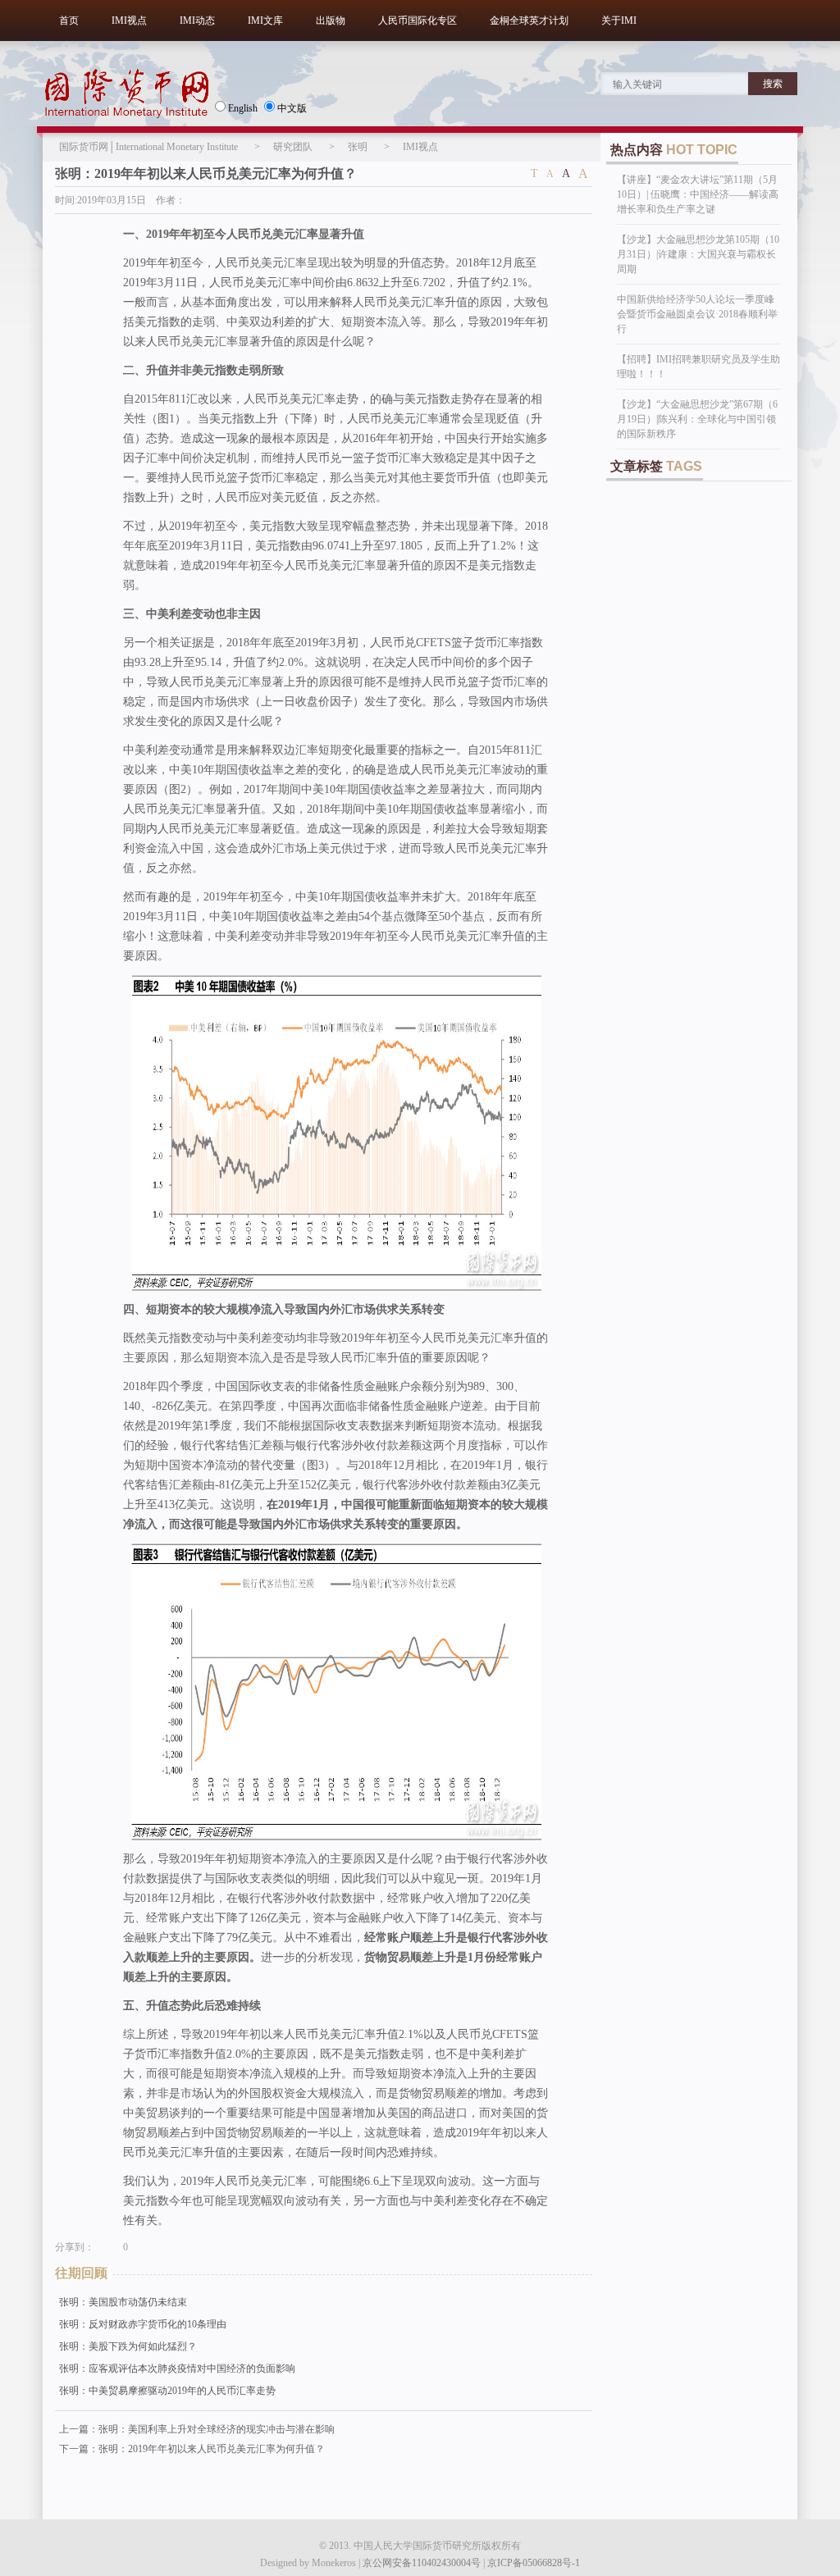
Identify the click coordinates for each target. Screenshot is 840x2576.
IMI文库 (265, 21)
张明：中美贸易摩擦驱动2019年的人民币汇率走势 (167, 2391)
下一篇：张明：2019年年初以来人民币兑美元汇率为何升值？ (192, 2449)
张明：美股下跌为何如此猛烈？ (128, 2346)
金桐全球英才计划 (529, 21)
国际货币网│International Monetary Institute (148, 147)
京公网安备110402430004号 (422, 2563)
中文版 (292, 108)
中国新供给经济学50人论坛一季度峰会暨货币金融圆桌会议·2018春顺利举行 (697, 314)
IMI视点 (129, 21)
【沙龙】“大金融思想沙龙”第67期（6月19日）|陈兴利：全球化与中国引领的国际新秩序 (697, 419)
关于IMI (619, 21)
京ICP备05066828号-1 (534, 2563)
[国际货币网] (127, 93)
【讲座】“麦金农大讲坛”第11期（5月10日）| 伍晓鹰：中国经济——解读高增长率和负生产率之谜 (698, 194)
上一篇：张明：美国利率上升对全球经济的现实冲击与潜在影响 (197, 2429)
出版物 (331, 21)
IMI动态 (197, 21)
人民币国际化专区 (418, 21)
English (243, 108)
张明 (358, 147)
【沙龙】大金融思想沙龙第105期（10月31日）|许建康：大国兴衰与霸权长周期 (698, 254)
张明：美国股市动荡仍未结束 (123, 2302)
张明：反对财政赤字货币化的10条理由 (143, 2324)
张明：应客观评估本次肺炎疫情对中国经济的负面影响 (177, 2369)
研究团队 (293, 147)
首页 (69, 21)
